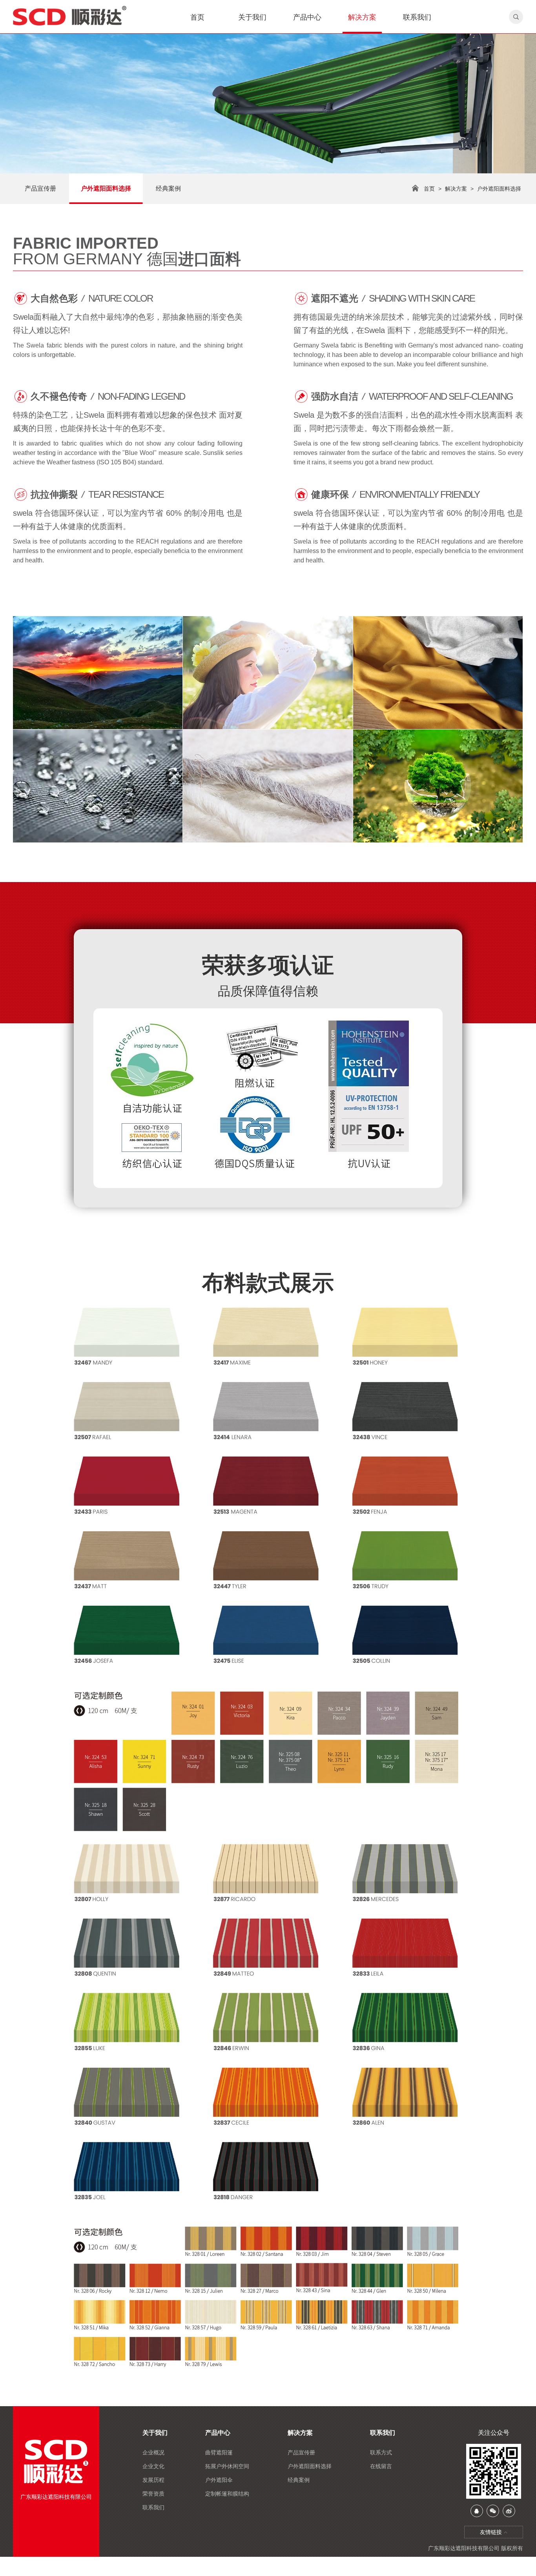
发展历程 (153, 2480)
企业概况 (153, 2452)
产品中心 (307, 17)
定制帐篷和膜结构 (227, 2494)
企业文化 (153, 2466)
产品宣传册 (40, 188)
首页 (197, 17)
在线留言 (381, 2466)
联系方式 (381, 2452)
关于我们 (252, 17)
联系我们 (417, 17)
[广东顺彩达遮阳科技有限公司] (82, 16)
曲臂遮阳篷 (219, 2452)
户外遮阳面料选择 (106, 188)
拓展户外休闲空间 (227, 2466)
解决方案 (362, 17)
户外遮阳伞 (219, 2480)
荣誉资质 (153, 2494)
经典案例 (168, 188)
